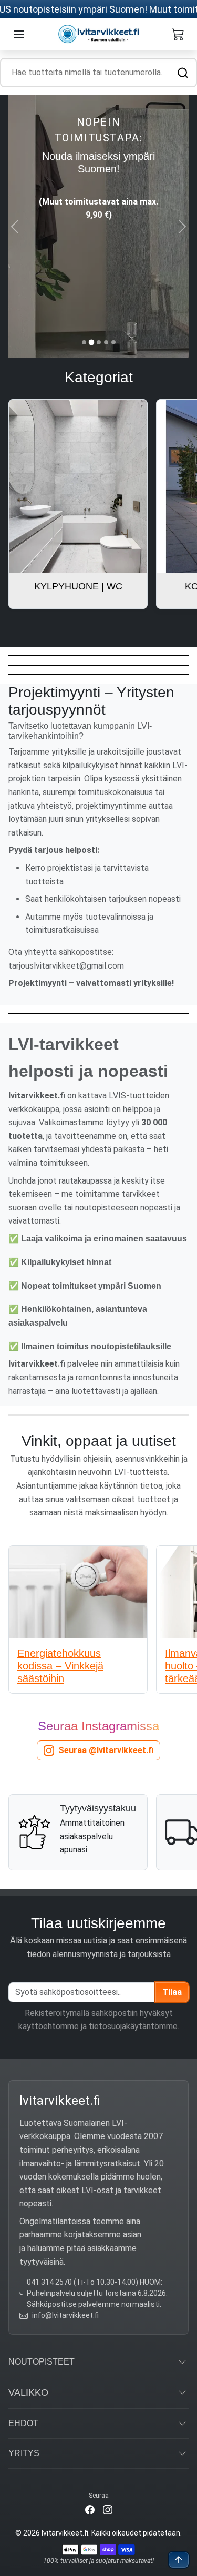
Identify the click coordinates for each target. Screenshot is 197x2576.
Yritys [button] (24, 2453)
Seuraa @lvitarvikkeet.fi (106, 1750)
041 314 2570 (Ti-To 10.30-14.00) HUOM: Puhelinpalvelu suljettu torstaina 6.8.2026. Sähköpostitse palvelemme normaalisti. (97, 2293)
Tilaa (172, 1992)
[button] (19, 34)
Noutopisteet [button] (42, 2362)
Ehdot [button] (23, 2423)
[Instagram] (108, 2509)
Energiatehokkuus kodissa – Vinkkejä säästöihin (60, 1666)
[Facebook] (90, 2509)
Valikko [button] (28, 2392)
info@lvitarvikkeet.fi (65, 2315)
